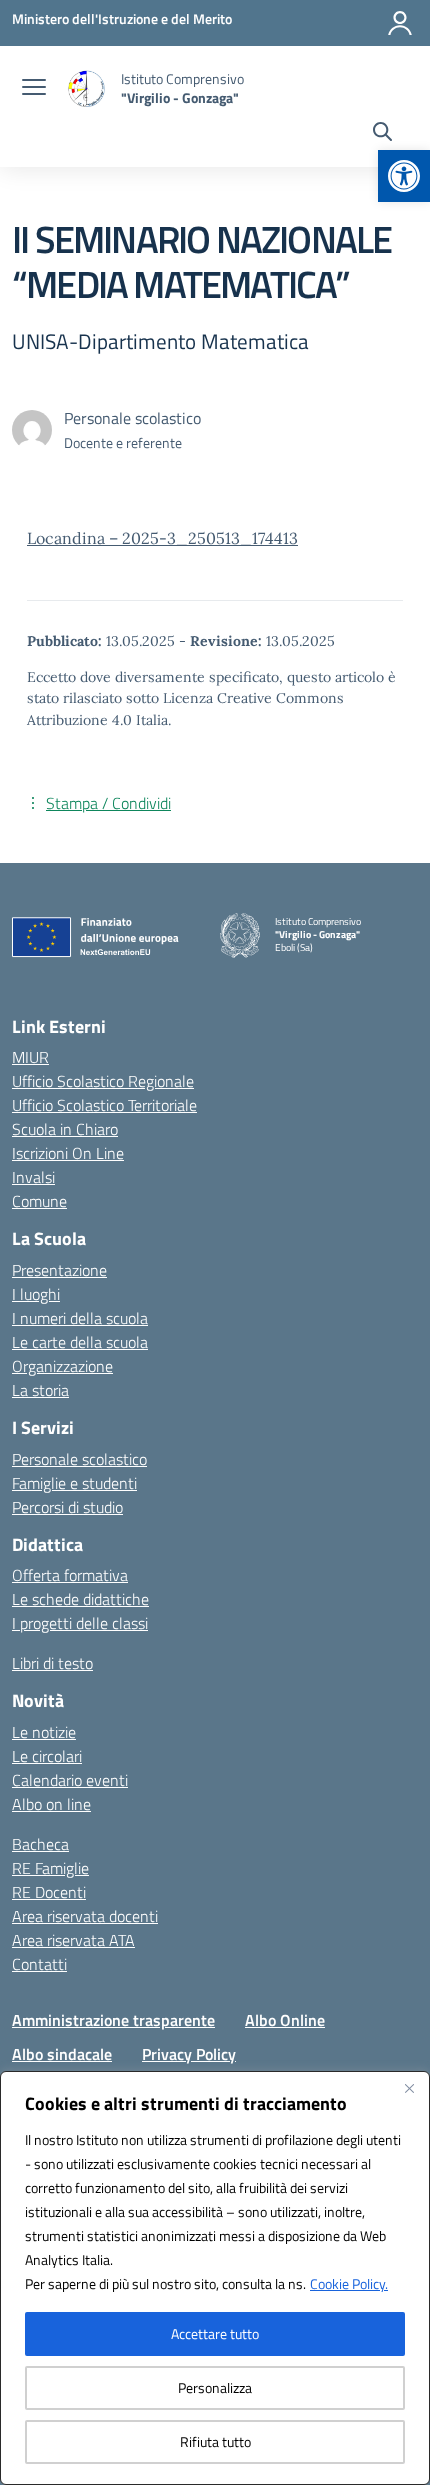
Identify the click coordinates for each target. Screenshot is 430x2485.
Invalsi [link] (33, 1177)
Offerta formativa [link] (70, 1575)
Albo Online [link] (285, 2020)
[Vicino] (409, 2088)
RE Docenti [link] (49, 1892)
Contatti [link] (39, 1964)
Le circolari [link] (47, 1756)
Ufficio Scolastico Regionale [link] (103, 1081)
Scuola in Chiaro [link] (65, 1129)
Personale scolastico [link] (79, 1459)
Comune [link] (39, 1201)
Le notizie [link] (44, 1732)
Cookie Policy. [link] (349, 2283)
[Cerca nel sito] (382, 134)
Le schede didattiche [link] (80, 1599)
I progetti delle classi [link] (80, 1623)
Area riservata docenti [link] (85, 1916)
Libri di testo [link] (52, 1663)
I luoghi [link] (36, 1294)
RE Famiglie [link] (50, 1868)
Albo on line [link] (51, 1804)
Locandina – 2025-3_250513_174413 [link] (162, 538)
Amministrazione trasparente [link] (113, 2020)
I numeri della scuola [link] (80, 1318)
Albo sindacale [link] (62, 2054)
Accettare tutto (215, 2333)
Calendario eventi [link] (70, 1780)
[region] (215, 2278)
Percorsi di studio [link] (67, 1507)
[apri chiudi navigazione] (34, 89)
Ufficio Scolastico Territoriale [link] (104, 1105)
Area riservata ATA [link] (73, 1940)
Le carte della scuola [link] (80, 1342)
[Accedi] (400, 23)
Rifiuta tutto (215, 2441)
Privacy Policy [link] (189, 2054)
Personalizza (215, 2387)
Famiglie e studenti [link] (74, 1483)
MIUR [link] (30, 1057)
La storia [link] (40, 1390)
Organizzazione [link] (62, 1366)
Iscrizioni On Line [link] (68, 1153)
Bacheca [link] (40, 1844)
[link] (404, 176)
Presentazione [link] (59, 1270)
